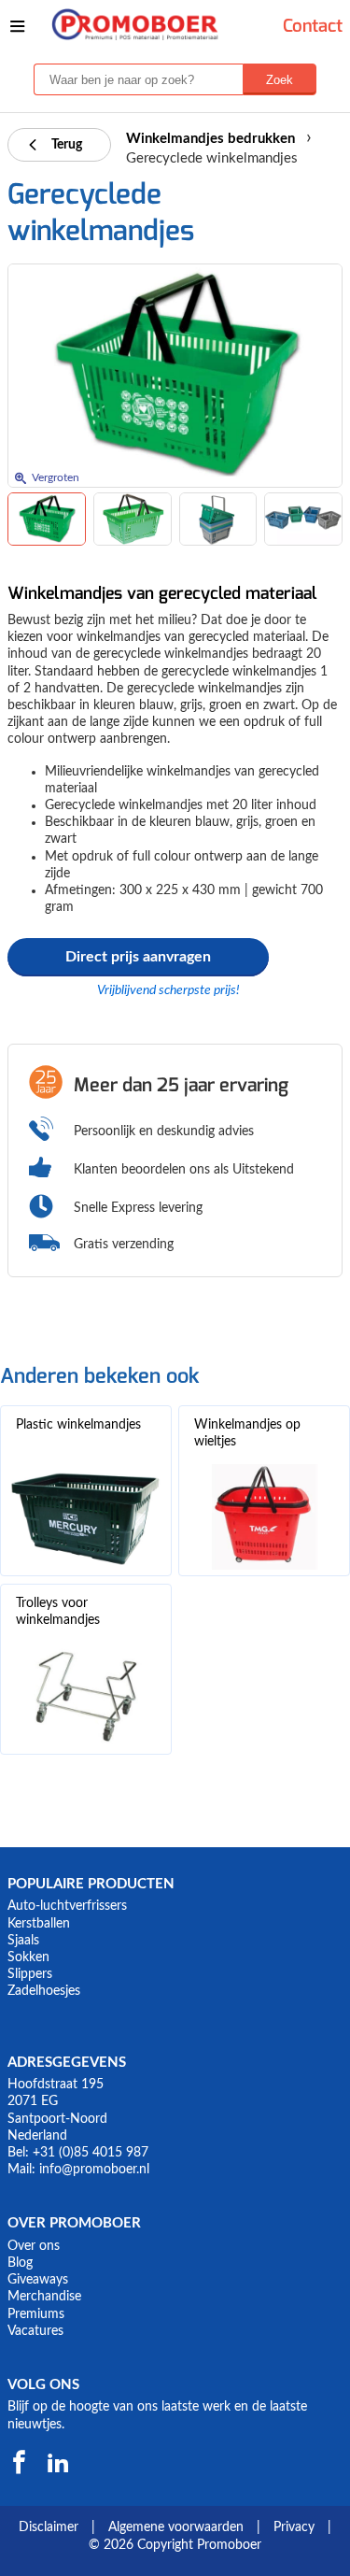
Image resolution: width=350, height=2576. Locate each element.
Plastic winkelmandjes (78, 1425)
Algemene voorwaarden (176, 2527)
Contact (313, 26)
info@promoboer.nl (94, 2170)
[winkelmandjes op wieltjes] (264, 1517)
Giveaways (38, 2280)
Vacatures (35, 2331)
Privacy (294, 2527)
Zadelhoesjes (44, 1991)
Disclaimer (49, 2527)
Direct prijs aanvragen (138, 957)
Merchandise (44, 2297)
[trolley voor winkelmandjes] (86, 1695)
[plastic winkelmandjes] (86, 1517)
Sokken (28, 1957)
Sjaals (23, 1941)
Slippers (30, 1974)
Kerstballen (39, 1924)
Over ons (34, 2246)
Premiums (36, 2314)
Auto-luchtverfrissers (67, 1906)
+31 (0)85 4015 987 (91, 2153)
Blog (20, 2263)
